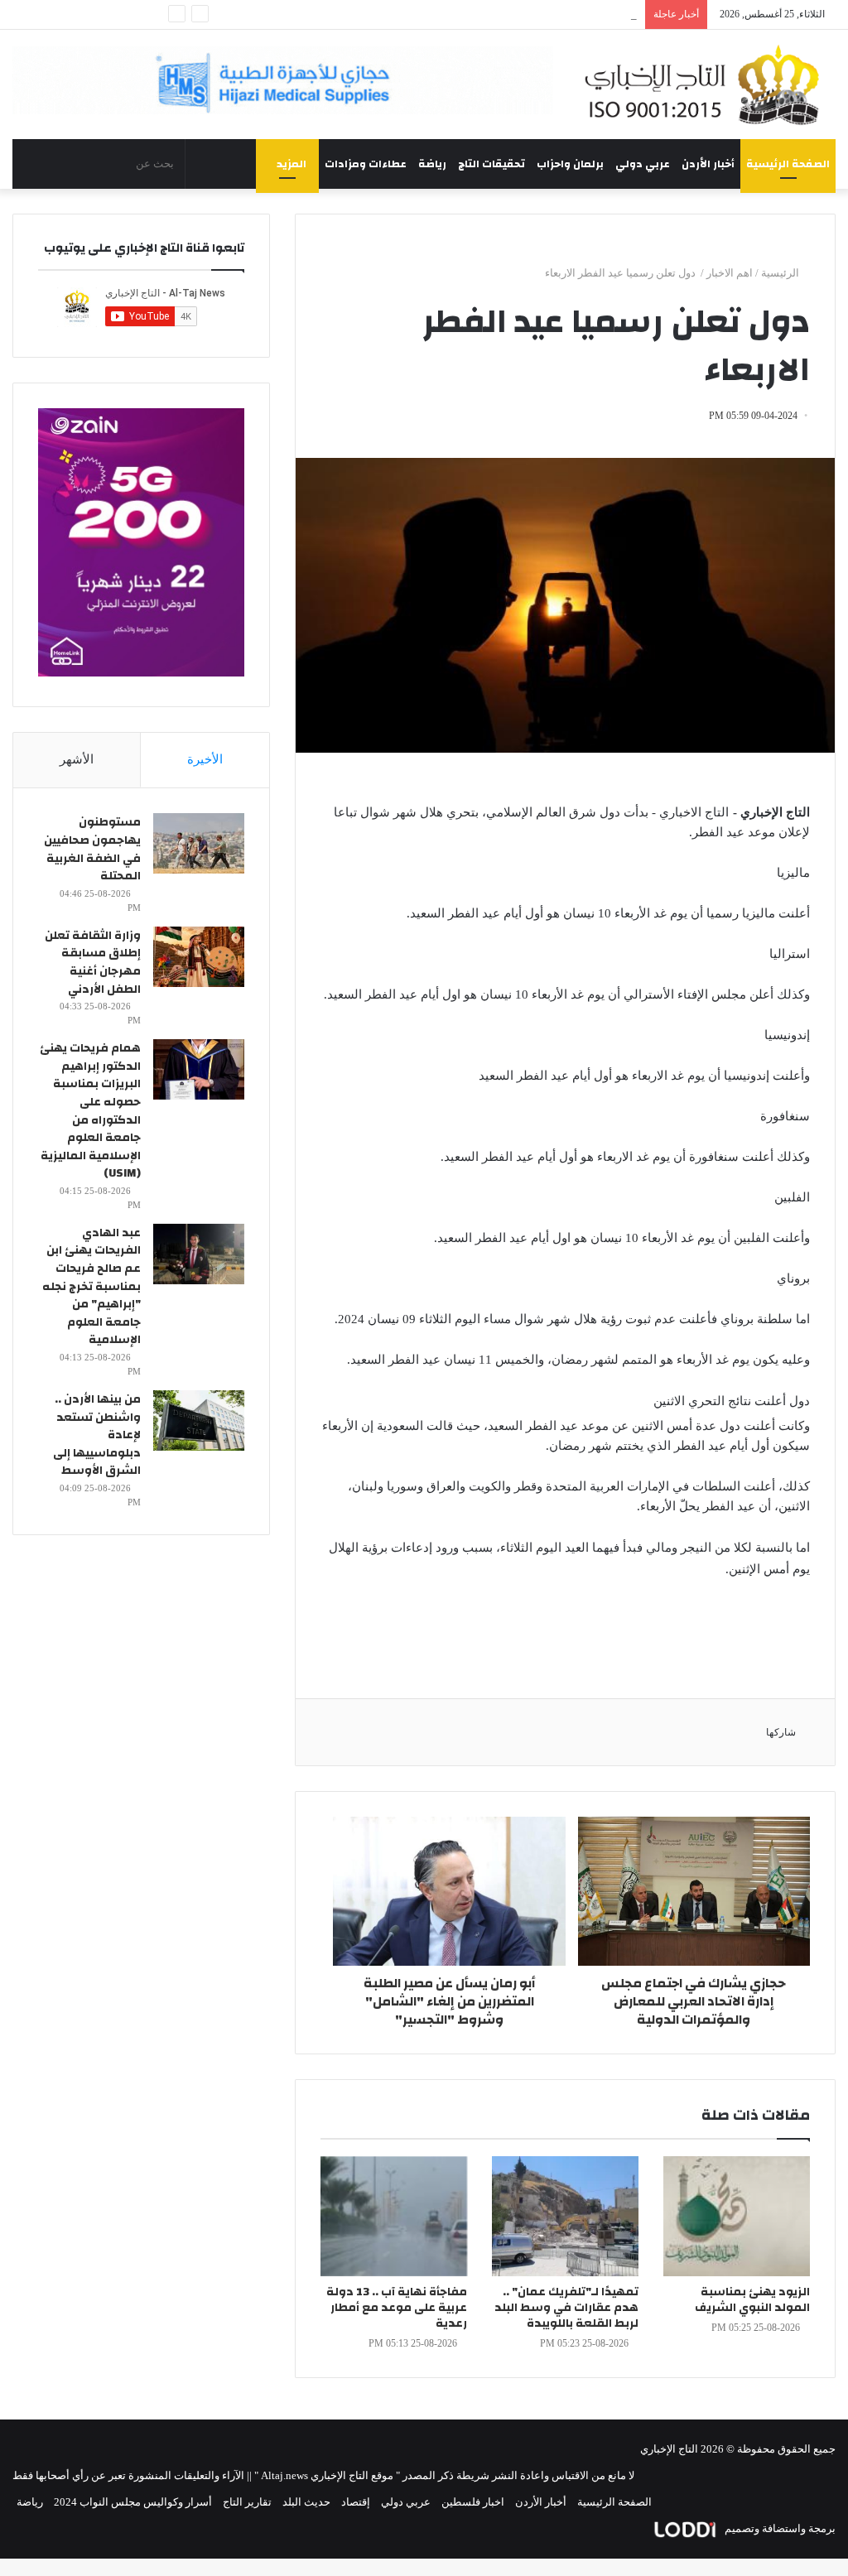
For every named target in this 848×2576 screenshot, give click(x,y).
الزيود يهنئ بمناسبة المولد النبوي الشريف (752, 2300)
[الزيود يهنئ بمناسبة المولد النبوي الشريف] (737, 2216)
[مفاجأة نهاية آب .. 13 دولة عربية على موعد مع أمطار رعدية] (394, 2216)
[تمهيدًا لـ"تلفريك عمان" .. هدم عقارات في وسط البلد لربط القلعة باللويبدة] (565, 2216)
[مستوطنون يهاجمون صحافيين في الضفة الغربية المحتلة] (199, 843)
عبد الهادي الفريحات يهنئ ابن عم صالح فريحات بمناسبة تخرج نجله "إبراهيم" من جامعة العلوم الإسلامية (92, 1287)
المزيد (291, 164)
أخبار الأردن (708, 164)
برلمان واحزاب (570, 164)
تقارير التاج (247, 2502)
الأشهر (77, 759)
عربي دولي (643, 164)
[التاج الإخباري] (707, 84)
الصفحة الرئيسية (788, 164)
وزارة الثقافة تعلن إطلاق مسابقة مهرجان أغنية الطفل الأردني (93, 963)
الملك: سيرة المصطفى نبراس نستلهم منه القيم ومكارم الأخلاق (496, 14)
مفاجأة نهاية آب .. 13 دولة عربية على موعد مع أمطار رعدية (397, 2308)
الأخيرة (205, 759)
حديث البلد (306, 2502)
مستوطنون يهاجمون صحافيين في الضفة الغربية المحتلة (92, 849)
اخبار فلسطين (473, 2502)
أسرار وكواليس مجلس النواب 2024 (133, 2502)
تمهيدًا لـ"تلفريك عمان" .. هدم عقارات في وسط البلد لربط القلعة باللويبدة (566, 2308)
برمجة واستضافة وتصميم (779, 2528)
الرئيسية (781, 273)
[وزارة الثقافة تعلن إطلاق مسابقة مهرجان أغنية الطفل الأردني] (199, 957)
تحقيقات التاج (491, 164)
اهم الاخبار (730, 273)
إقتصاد (356, 2502)
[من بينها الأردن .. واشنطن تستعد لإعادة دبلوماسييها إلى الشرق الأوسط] (199, 1420)
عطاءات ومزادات (366, 164)
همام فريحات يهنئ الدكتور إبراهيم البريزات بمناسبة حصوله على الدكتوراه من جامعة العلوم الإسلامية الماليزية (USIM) (90, 1111)
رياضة (432, 164)
